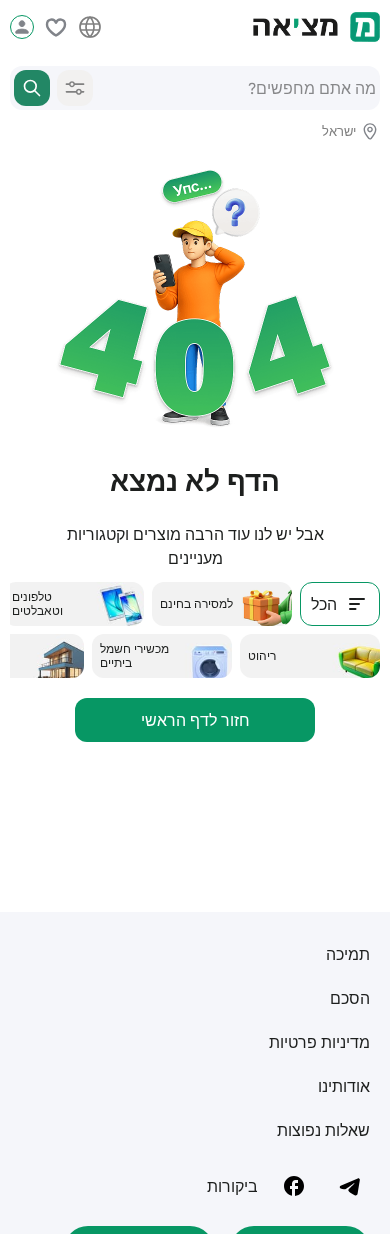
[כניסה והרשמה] (22, 27)
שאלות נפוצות (323, 1130)
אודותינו (344, 1086)
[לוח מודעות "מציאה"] (316, 27)
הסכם (350, 998)
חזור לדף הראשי (195, 720)
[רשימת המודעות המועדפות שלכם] (56, 27)
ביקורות (232, 1186)
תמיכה (348, 954)
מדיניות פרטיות (319, 1042)
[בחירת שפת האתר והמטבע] (90, 27)
